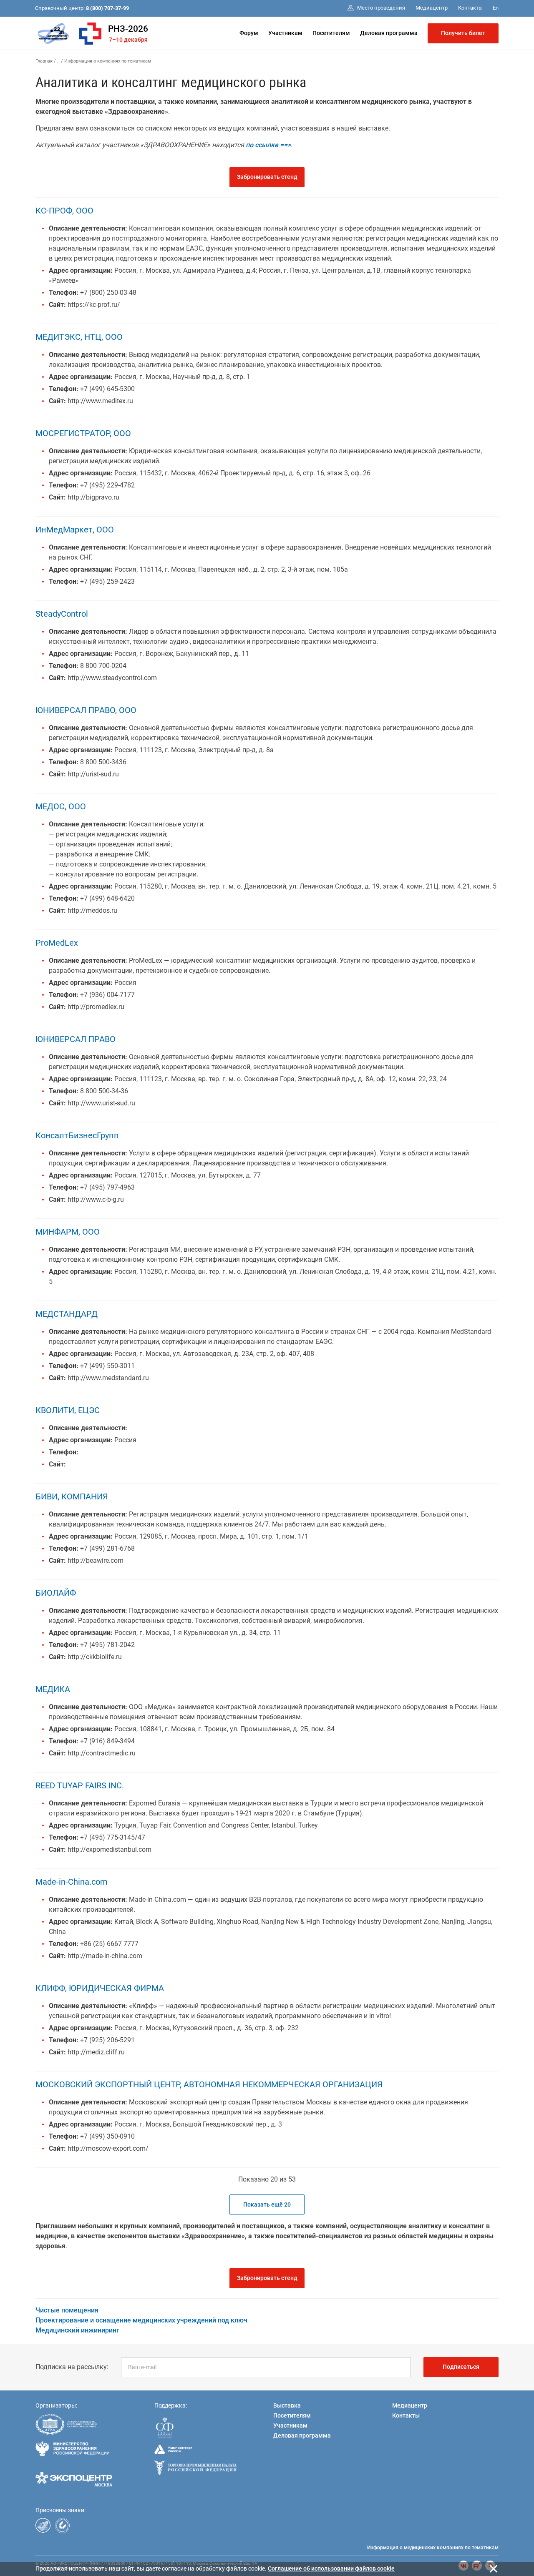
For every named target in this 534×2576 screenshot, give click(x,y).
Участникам (285, 33)
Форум (249, 33)
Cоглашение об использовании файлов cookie (331, 2568)
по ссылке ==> (268, 145)
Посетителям (331, 33)
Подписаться (461, 2367)
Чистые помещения (67, 2310)
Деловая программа (389, 33)
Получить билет (463, 33)
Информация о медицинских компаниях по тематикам (433, 2548)
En (496, 8)
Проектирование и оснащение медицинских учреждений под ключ (141, 2320)
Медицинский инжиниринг (77, 2330)
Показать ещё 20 (267, 2204)
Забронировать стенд (267, 177)
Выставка (287, 2405)
